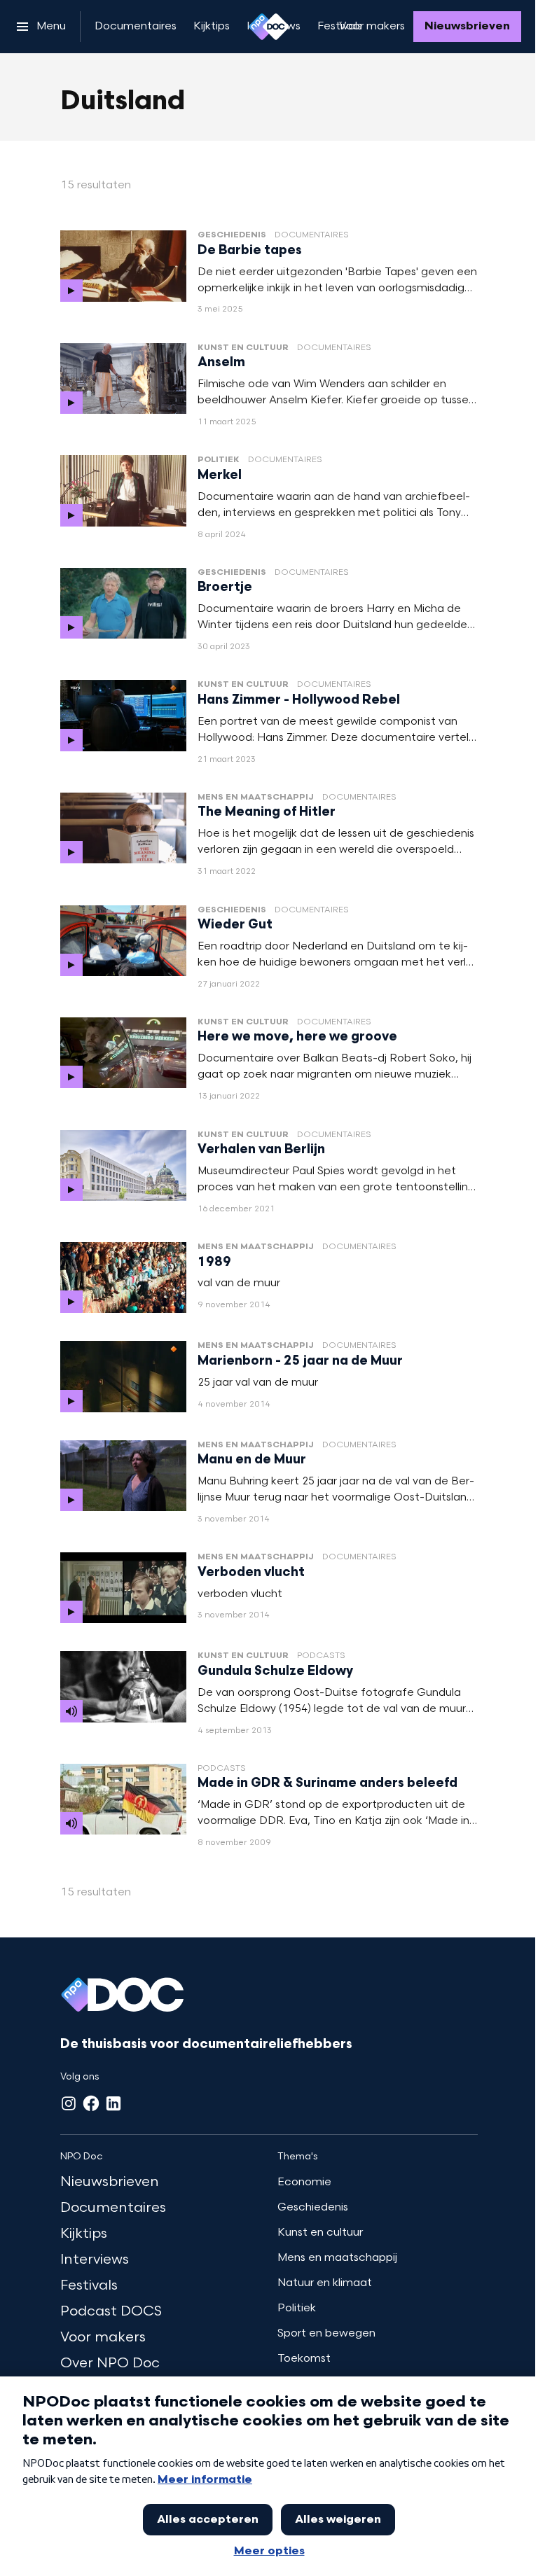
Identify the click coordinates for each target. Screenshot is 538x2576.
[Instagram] (69, 2103)
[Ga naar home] (269, 27)
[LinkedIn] (113, 2103)
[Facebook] (91, 2103)
